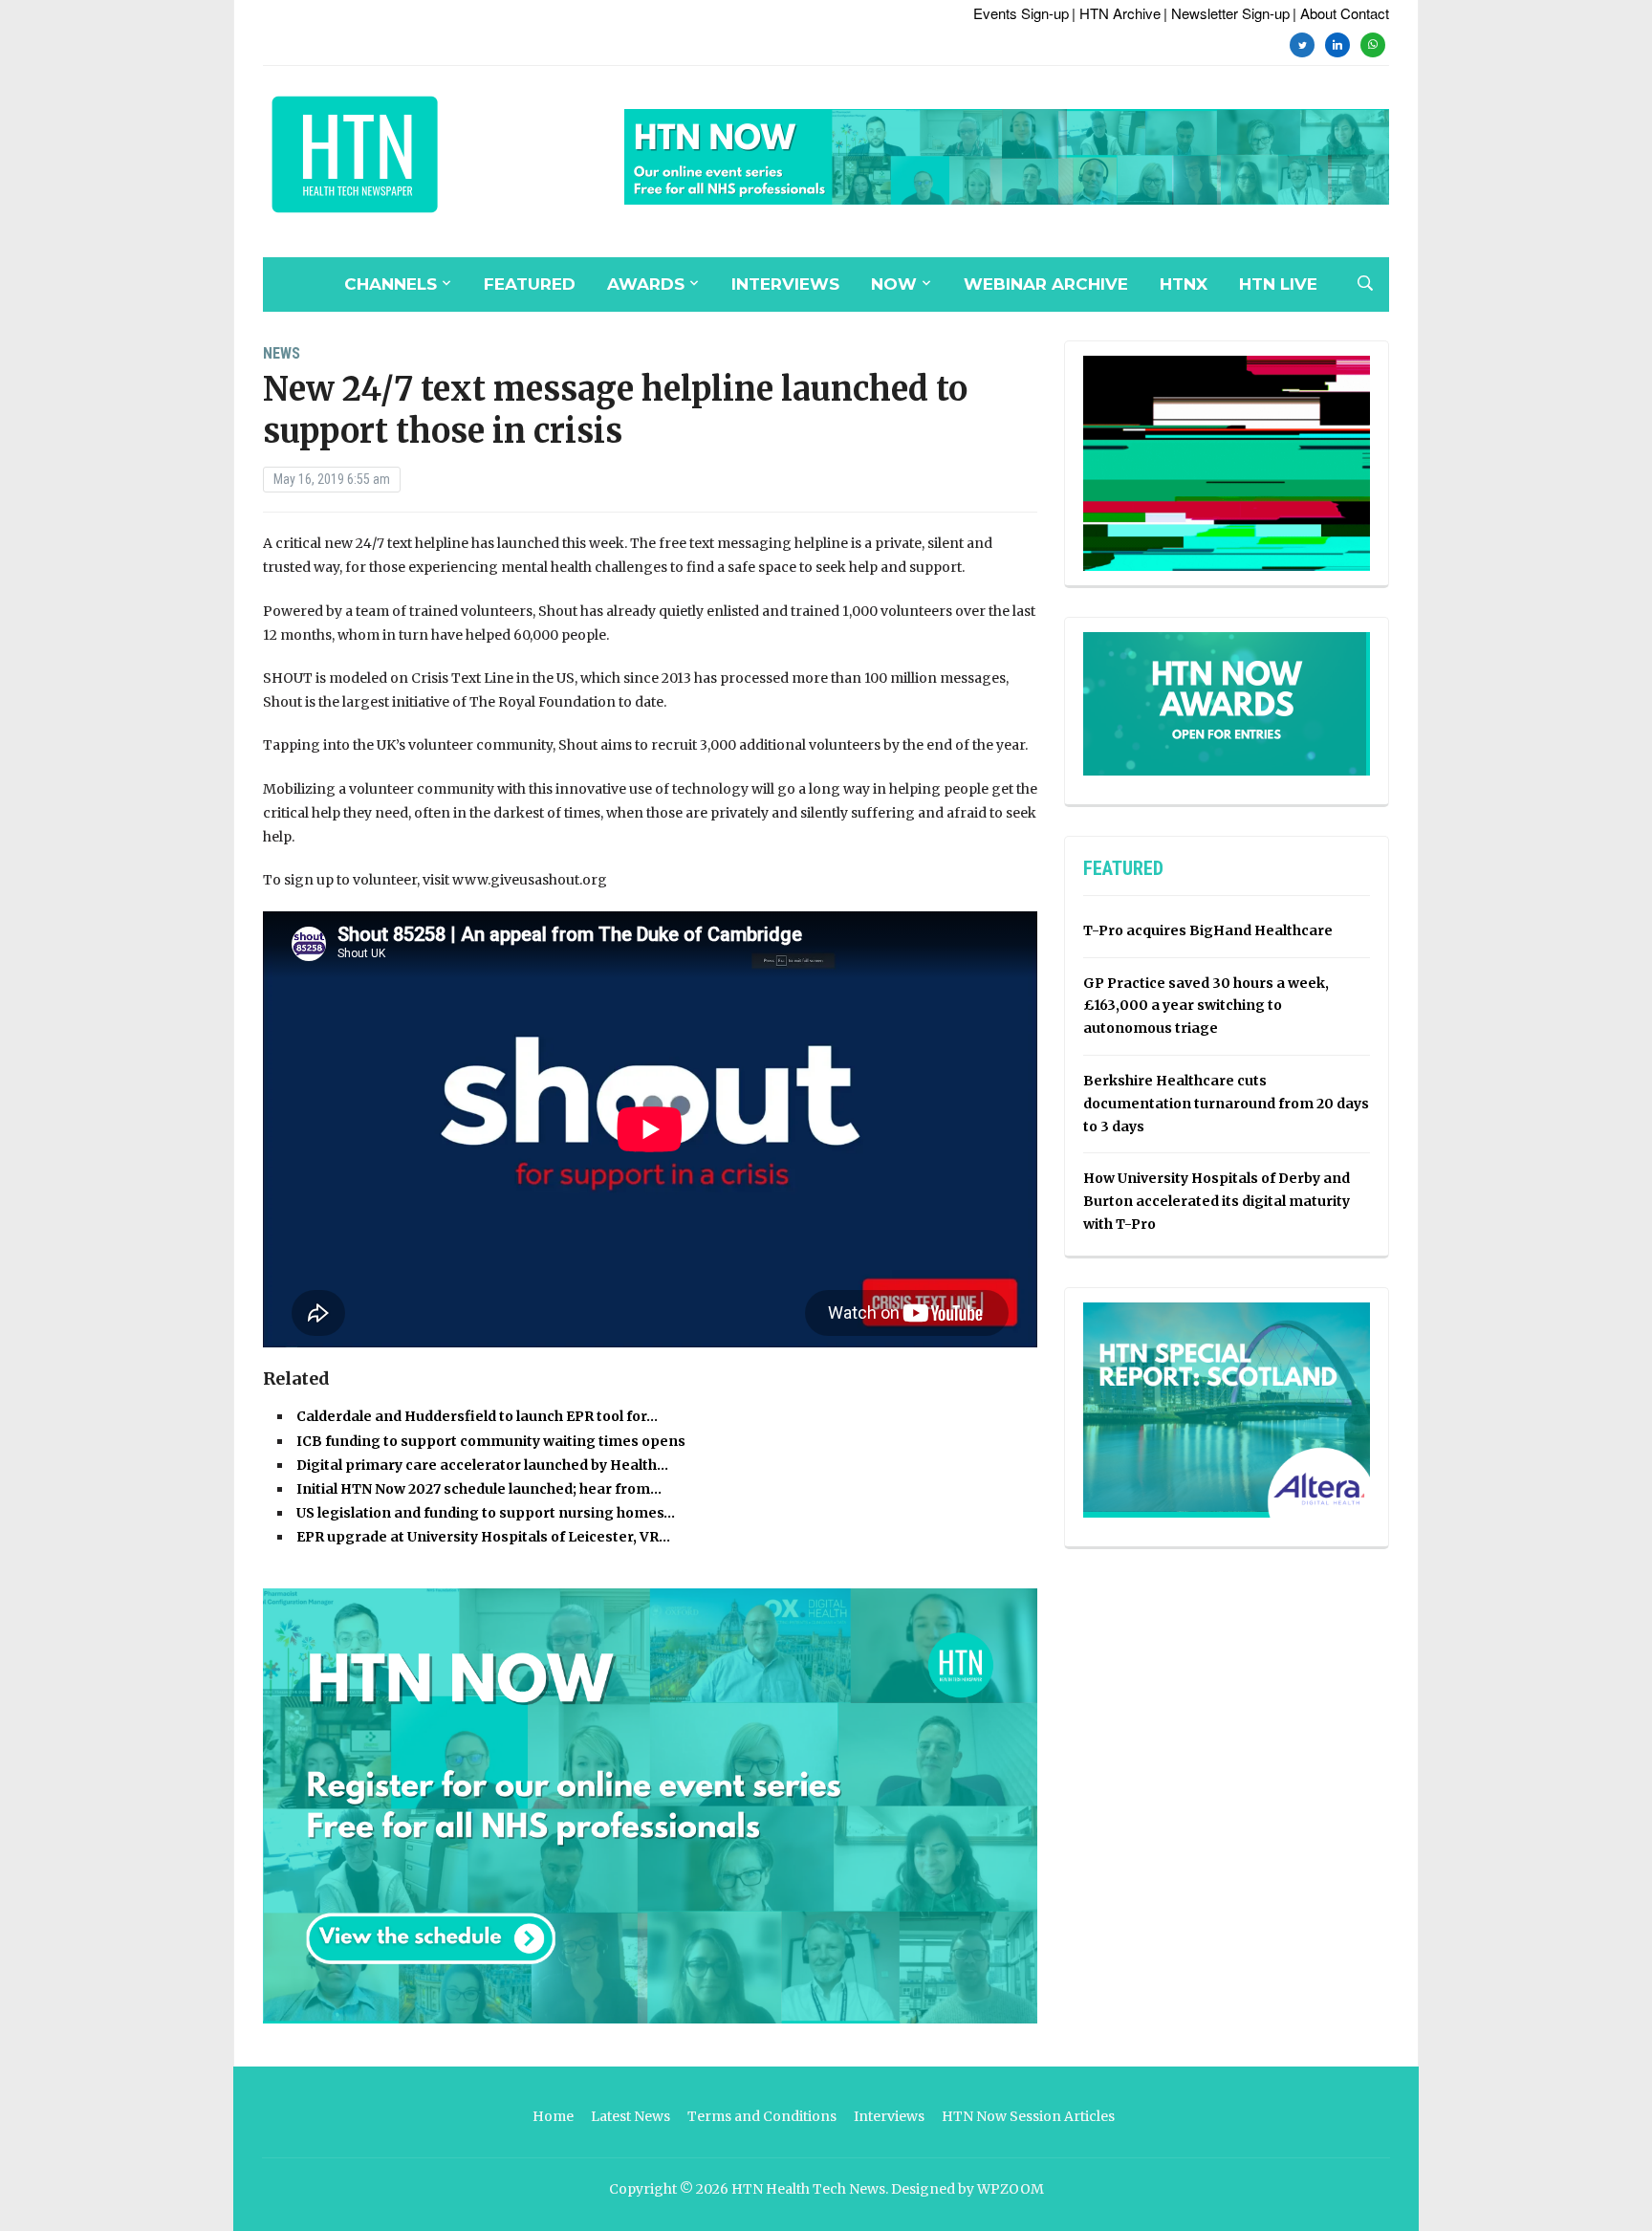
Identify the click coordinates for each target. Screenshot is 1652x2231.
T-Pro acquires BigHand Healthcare (1208, 930)
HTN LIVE (1278, 284)
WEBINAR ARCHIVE (1046, 284)
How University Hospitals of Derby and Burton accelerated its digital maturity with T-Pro (1217, 1201)
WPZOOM (1011, 2189)
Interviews (785, 284)
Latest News (630, 2116)
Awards (646, 284)
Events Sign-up (1021, 13)
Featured (530, 284)
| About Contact (1341, 13)
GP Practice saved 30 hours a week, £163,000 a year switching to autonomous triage (1206, 1006)
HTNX (1184, 284)
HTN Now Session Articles (1028, 2116)
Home (553, 2116)
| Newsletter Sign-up (1227, 13)
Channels (391, 284)
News (282, 353)
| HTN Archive (1116, 13)
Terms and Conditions (762, 2116)
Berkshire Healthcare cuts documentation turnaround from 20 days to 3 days (1226, 1104)
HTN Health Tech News (808, 2189)
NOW (894, 284)
